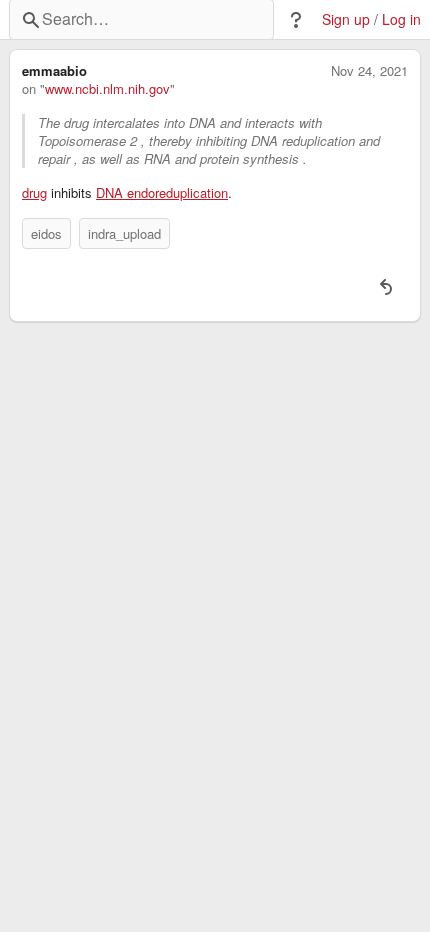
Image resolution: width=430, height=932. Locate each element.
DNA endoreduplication (162, 193)
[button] (296, 20)
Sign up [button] (346, 19)
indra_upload (124, 233)
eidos (46, 233)
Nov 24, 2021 (369, 71)
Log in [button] (401, 19)
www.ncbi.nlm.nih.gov (107, 89)
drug (34, 193)
